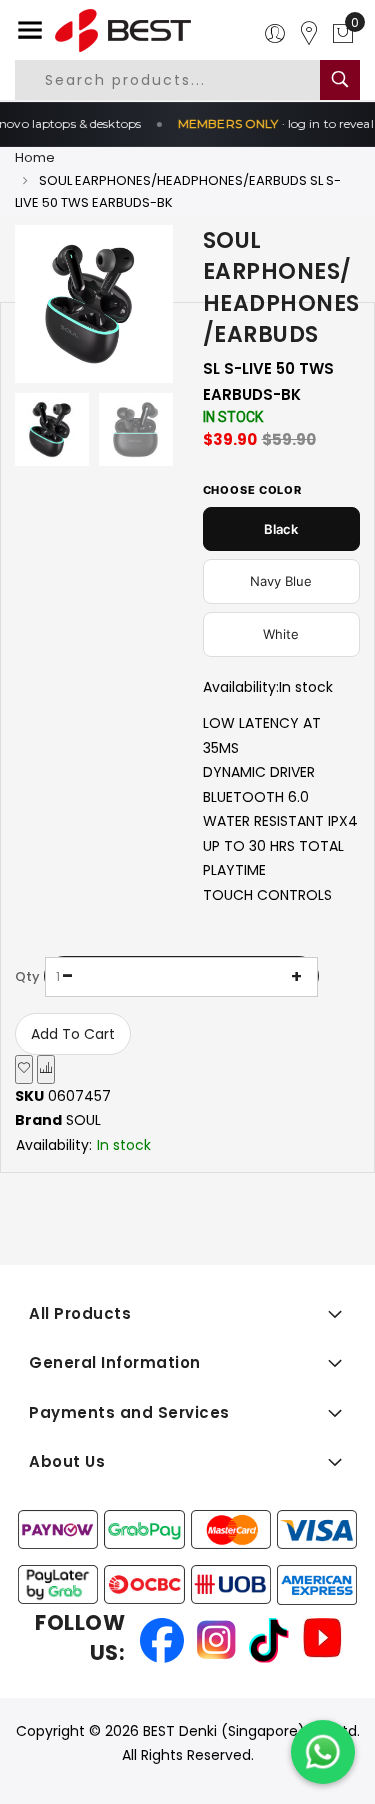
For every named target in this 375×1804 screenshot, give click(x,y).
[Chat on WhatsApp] (323, 1752)
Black (281, 529)
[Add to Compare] (46, 1069)
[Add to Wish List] (24, 1069)
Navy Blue (281, 581)
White (281, 634)
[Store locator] (309, 34)
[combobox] (184, 80)
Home (35, 157)
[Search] (340, 80)
